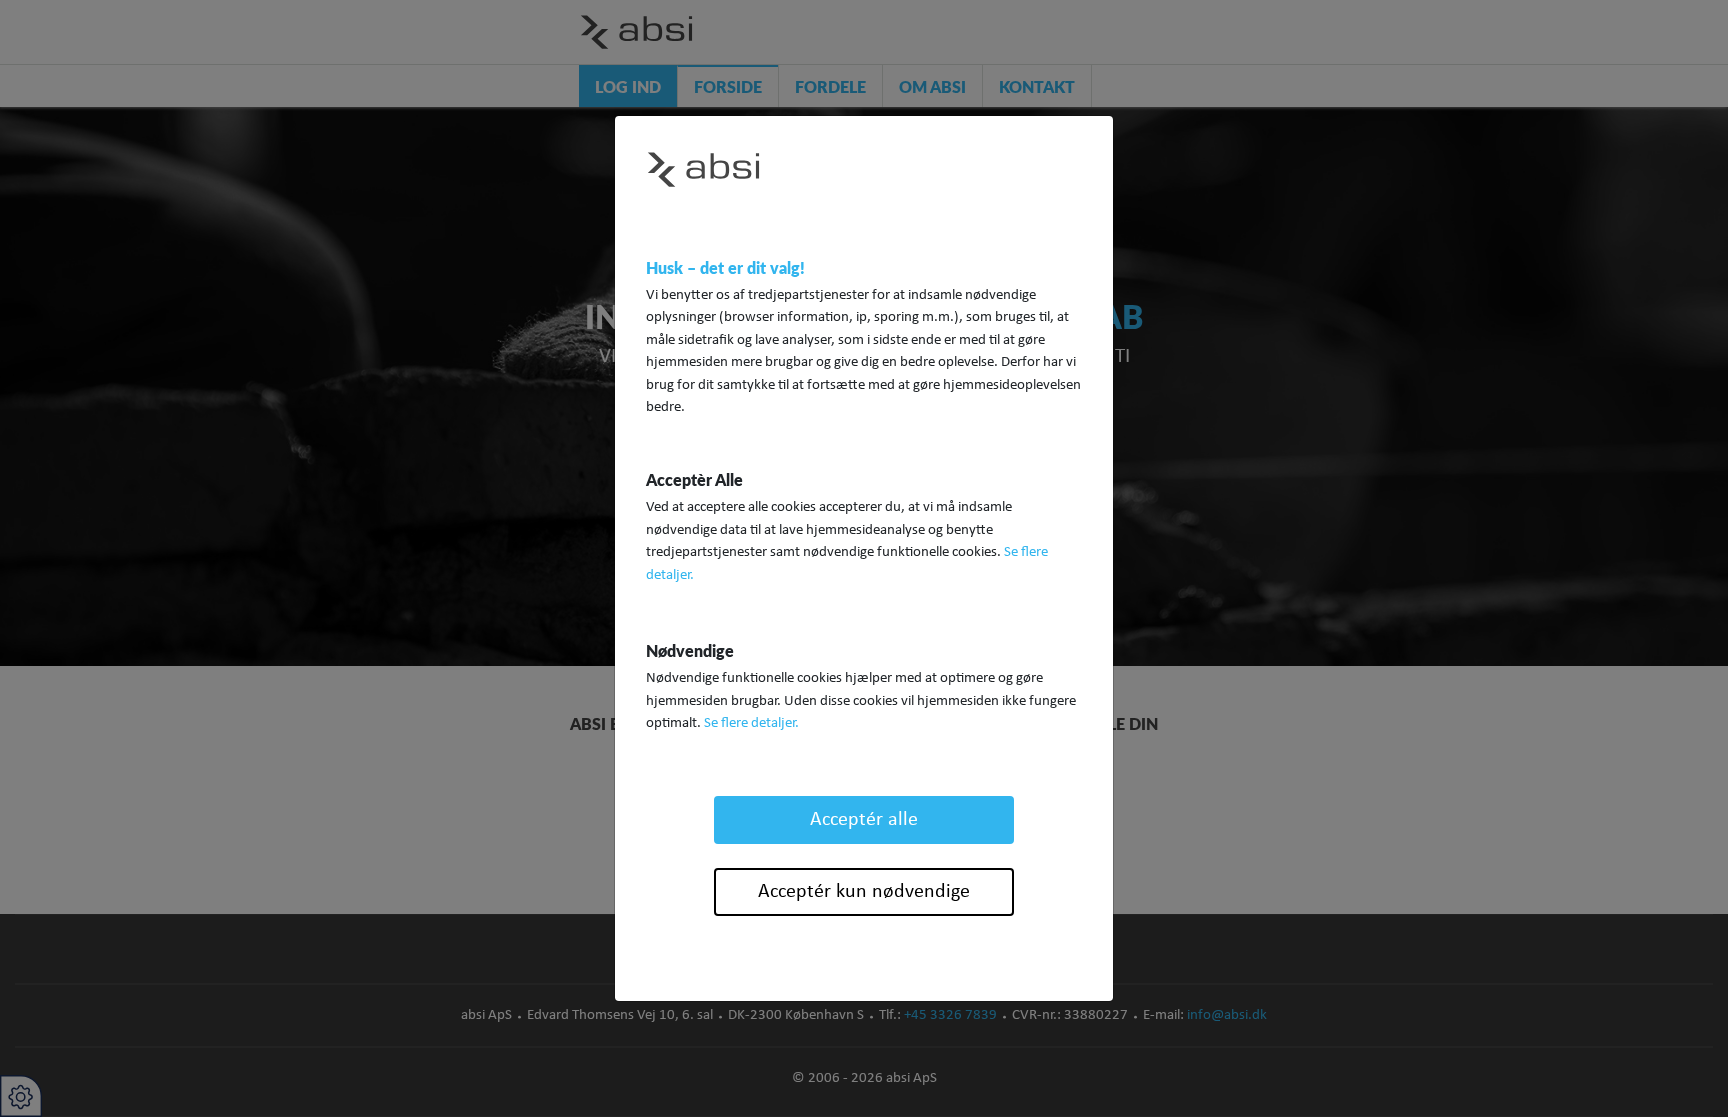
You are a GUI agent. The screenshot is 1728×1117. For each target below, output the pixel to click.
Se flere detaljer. (751, 723)
